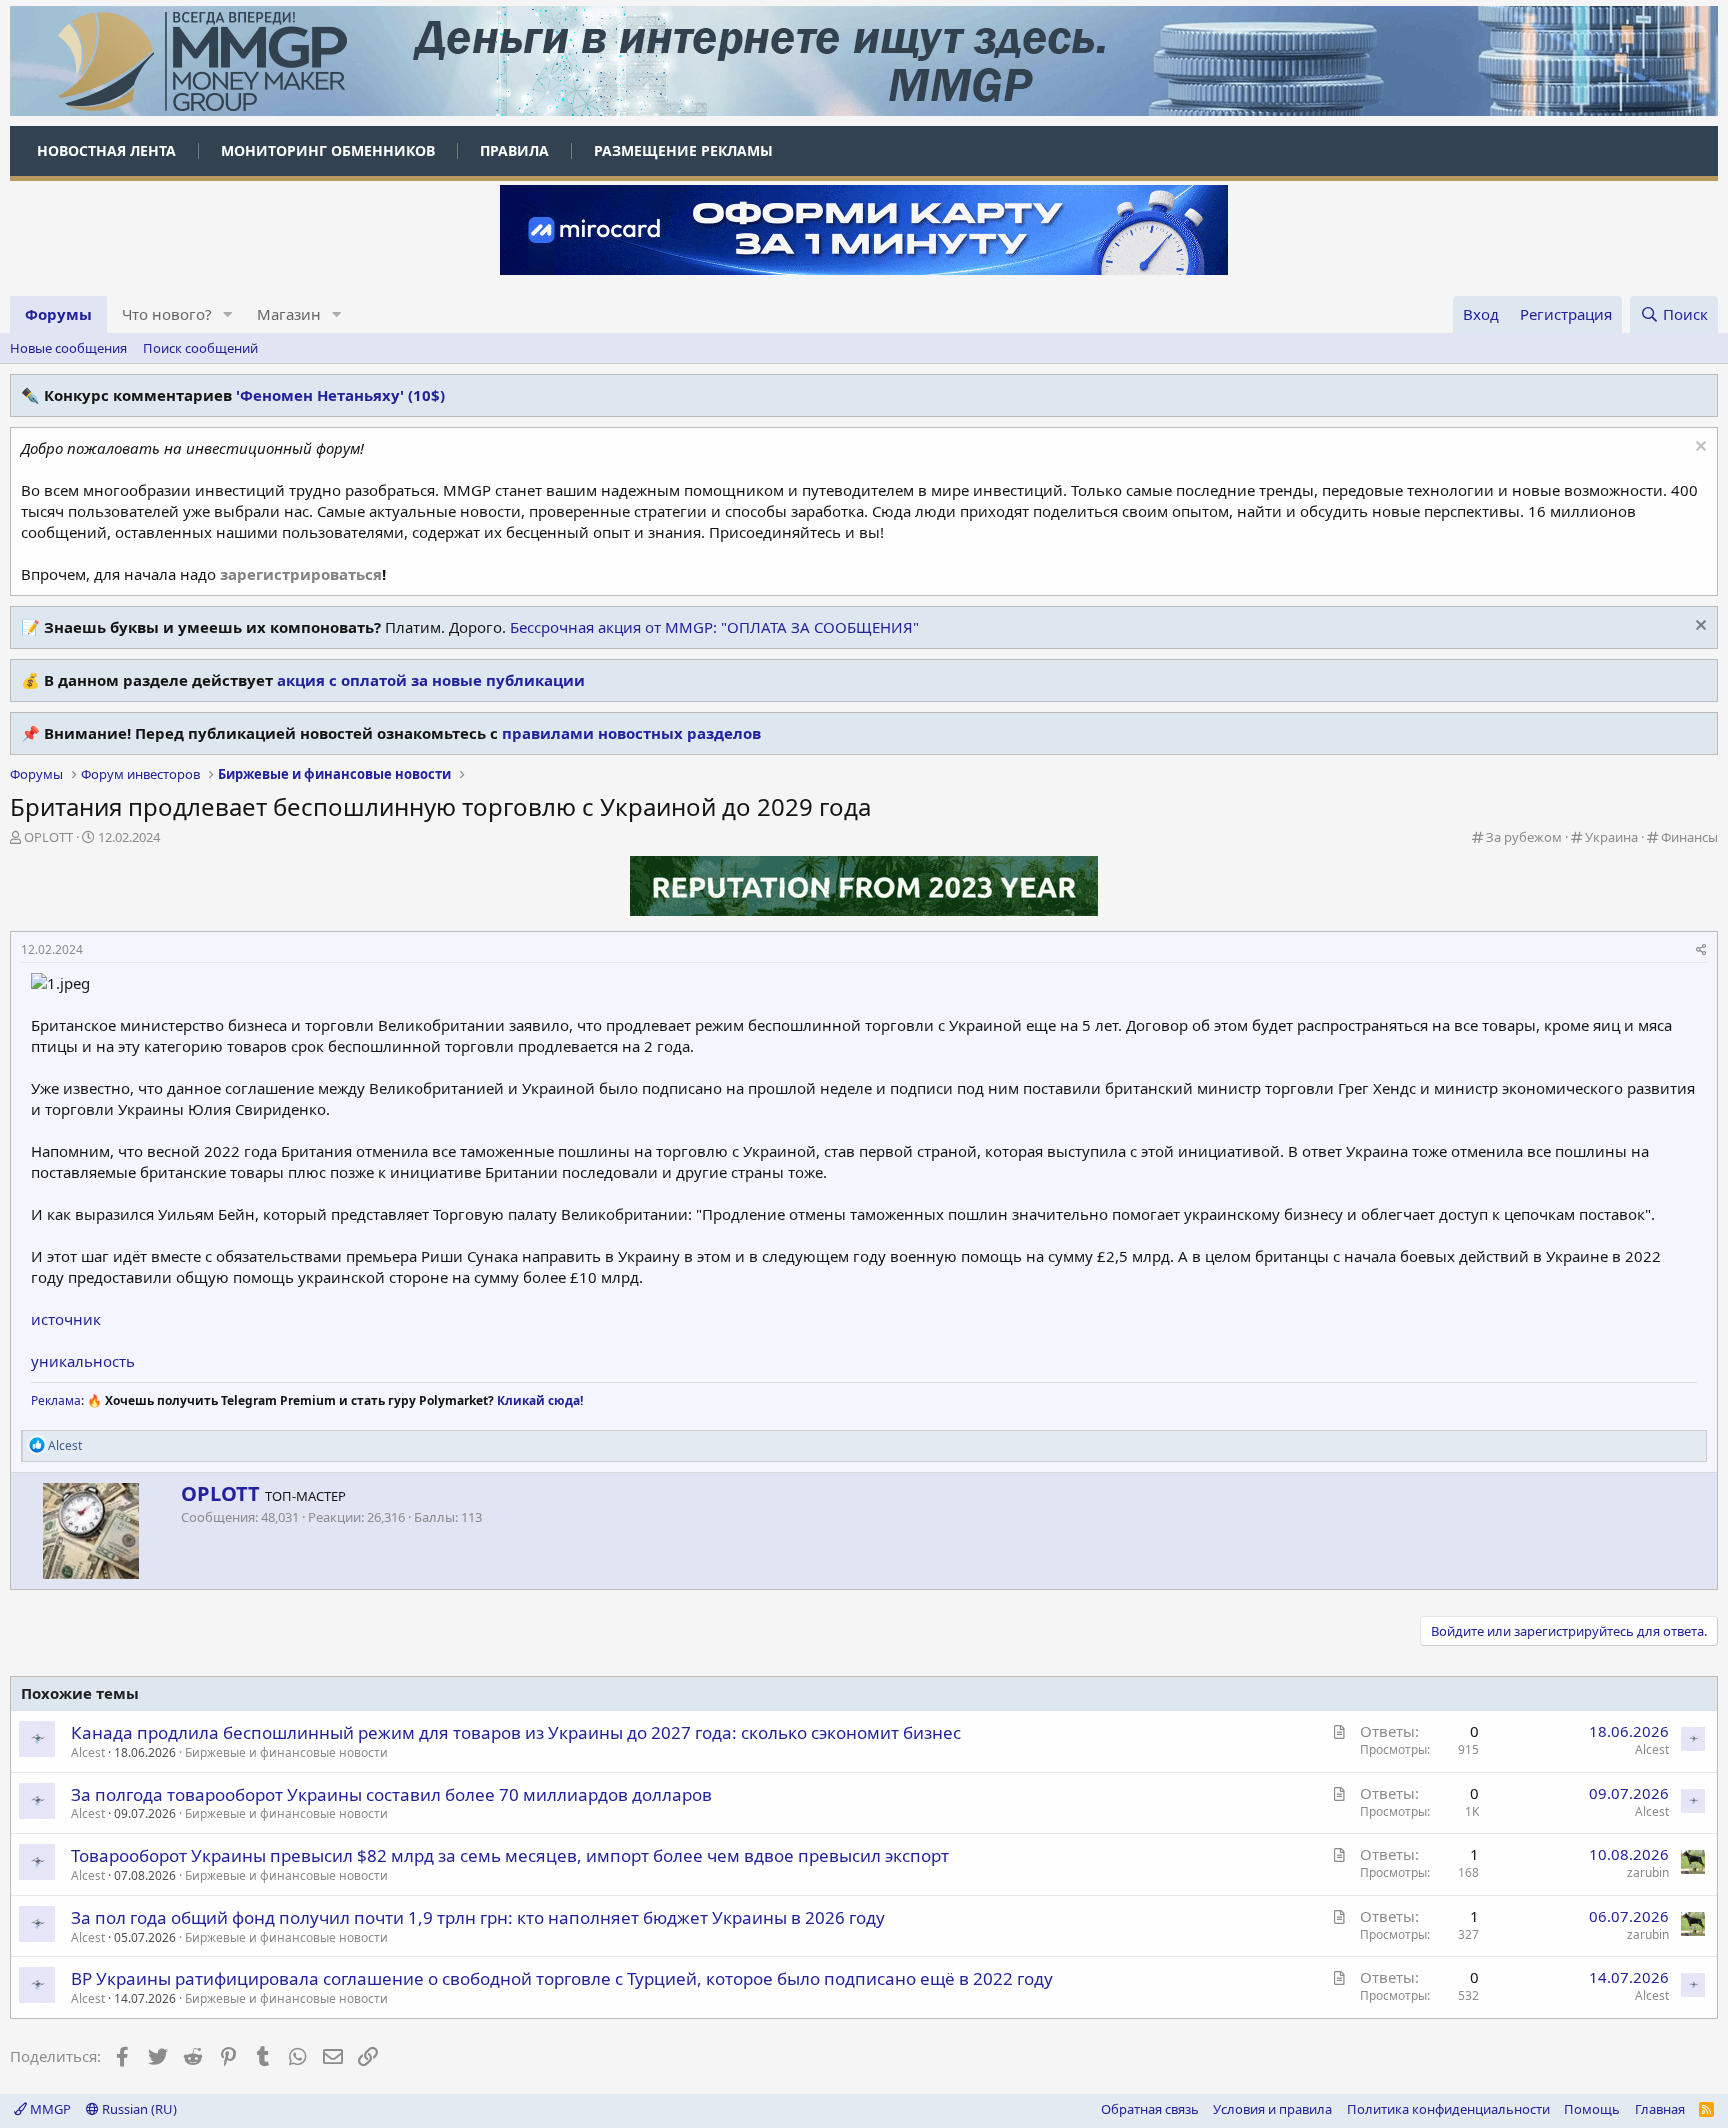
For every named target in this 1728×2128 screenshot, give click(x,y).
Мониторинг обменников (328, 150)
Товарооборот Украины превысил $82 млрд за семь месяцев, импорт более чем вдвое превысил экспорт (510, 1855)
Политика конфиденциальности (1448, 2109)
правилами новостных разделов (631, 733)
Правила (514, 150)
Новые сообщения (68, 348)
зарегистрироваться (301, 574)
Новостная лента (106, 150)
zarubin (1648, 1872)
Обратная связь (1150, 2109)
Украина (1611, 837)
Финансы (1689, 837)
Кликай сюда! (540, 1400)
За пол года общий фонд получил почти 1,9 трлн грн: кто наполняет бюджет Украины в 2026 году (478, 1917)
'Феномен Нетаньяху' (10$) (340, 395)
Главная (1660, 2109)
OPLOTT (48, 837)
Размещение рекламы (683, 150)
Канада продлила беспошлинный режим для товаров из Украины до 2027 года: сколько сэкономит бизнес (516, 1732)
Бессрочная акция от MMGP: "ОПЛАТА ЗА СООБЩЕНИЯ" (714, 627)
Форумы (58, 314)
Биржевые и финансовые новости (286, 1752)
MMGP (49, 2109)
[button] (228, 314)
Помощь (1592, 2109)
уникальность (83, 1361)
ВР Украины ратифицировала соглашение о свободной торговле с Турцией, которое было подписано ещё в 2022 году (562, 1978)
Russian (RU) (138, 2109)
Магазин (289, 314)
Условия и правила (1272, 2109)
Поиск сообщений (200, 348)
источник (66, 1319)
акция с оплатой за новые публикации (431, 680)
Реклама (56, 1400)
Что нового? (167, 314)
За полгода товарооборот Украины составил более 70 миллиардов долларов (391, 1794)
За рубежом (1524, 837)
